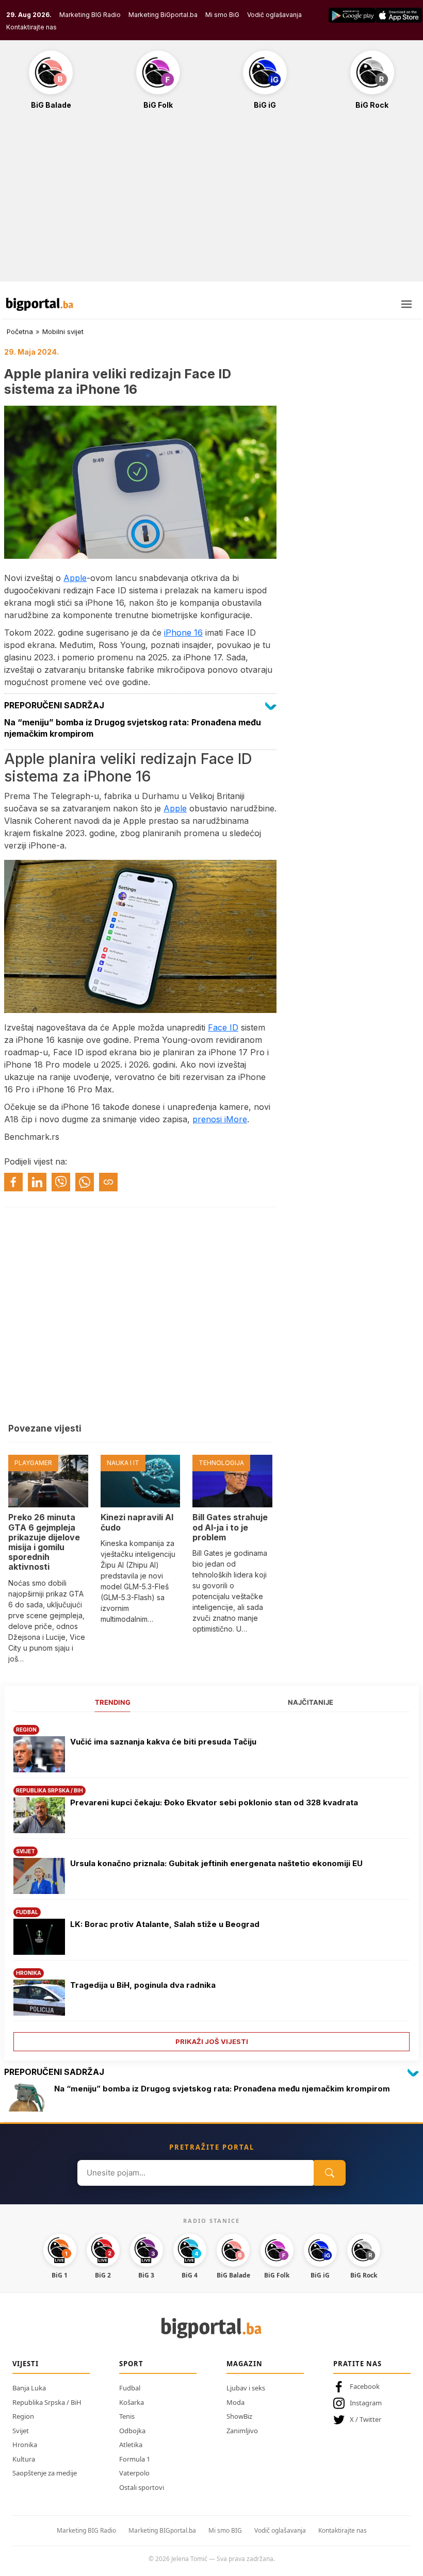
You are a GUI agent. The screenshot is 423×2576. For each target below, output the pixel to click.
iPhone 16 (183, 633)
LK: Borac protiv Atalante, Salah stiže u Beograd (165, 1924)
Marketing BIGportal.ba (162, 2530)
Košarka (132, 2402)
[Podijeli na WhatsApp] (85, 1182)
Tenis (127, 2416)
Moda (235, 2402)
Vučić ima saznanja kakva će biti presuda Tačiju (163, 1742)
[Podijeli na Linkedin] (37, 1182)
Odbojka (132, 2431)
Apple (75, 578)
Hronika (25, 2445)
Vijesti (26, 2364)
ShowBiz (239, 2416)
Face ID (223, 1027)
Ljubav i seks (246, 2388)
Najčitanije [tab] (311, 1702)
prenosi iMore (220, 1119)
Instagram (366, 2403)
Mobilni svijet (63, 331)
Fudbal (130, 2388)
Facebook (365, 2386)
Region (23, 2416)
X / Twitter (365, 2419)
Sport (131, 2364)
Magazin (245, 2364)
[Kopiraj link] (108, 1182)
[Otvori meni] (406, 304)
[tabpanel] (211, 1884)
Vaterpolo (134, 2473)
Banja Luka (29, 2388)
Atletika (131, 2445)
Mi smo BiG (222, 15)
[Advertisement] (211, 201)
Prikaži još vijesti (212, 2041)
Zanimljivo (242, 2431)
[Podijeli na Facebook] (13, 1182)
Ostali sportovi (142, 2487)
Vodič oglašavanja (274, 15)
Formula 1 (135, 2459)
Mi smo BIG (225, 2530)
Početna (20, 331)
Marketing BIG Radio (90, 15)
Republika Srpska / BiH (47, 2402)
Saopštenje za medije (45, 2473)
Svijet (21, 2431)
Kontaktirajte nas (31, 27)
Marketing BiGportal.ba (163, 15)
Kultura (24, 2459)
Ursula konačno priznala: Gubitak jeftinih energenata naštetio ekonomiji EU (216, 1863)
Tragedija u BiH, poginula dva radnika (143, 1985)
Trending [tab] (113, 1702)
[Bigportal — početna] (40, 304)
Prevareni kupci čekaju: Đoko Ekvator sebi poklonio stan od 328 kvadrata (214, 1802)
